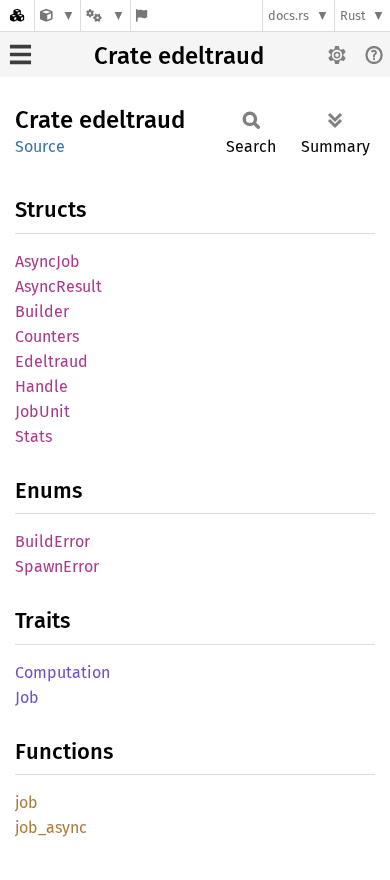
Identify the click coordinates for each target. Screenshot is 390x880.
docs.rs (288, 15)
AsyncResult (58, 286)
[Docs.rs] (17, 15)
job (26, 802)
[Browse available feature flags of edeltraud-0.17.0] (141, 15)
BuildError (52, 541)
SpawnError (57, 566)
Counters (47, 336)
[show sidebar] (20, 54)
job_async (51, 827)
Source (40, 146)
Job (27, 697)
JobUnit (42, 411)
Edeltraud (51, 361)
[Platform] (105, 15)
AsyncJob (47, 261)
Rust (353, 15)
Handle (41, 386)
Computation (62, 672)
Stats (33, 436)
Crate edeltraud (179, 56)
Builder (42, 311)
